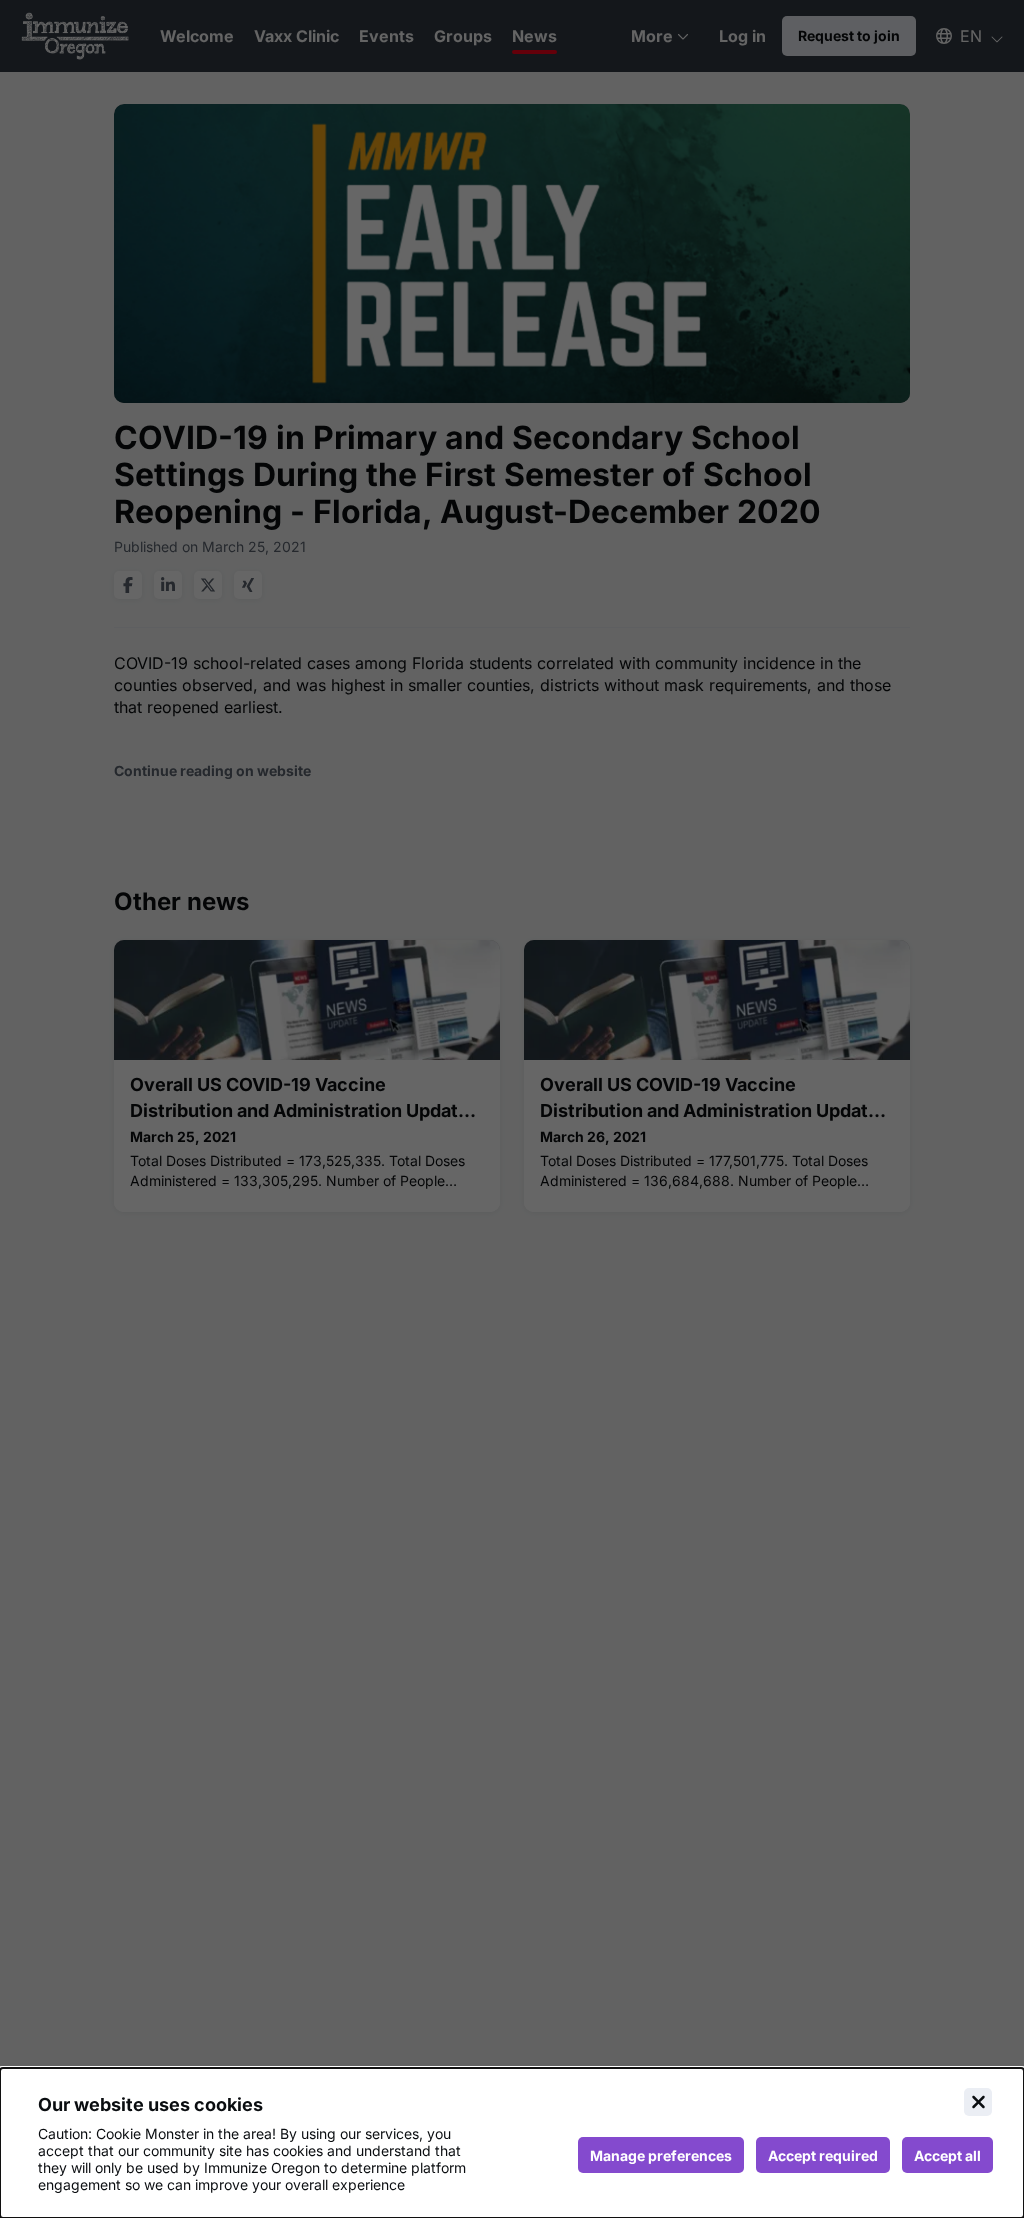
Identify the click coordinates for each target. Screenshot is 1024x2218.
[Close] (978, 2102)
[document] (512, 2143)
